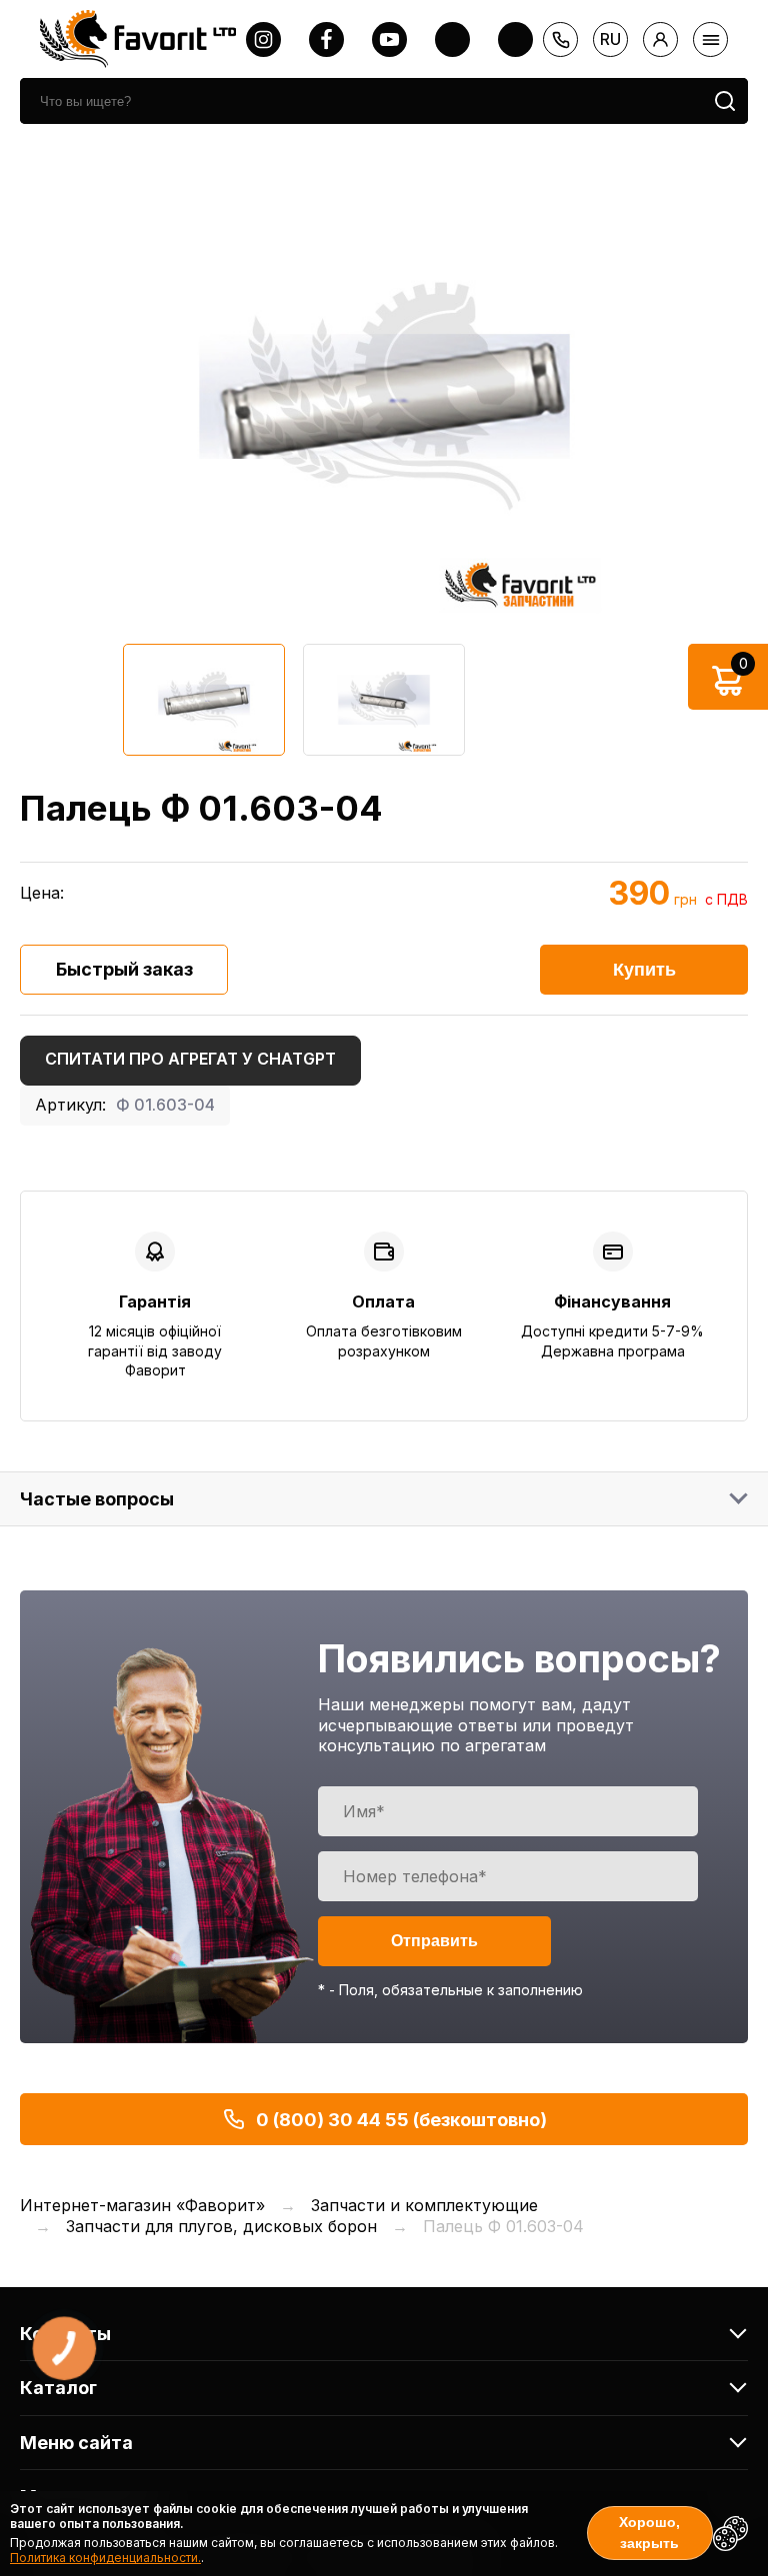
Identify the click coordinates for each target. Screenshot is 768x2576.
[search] (725, 101)
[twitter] (452, 39)
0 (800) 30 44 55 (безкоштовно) (401, 2120)
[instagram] (263, 39)
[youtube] (389, 39)
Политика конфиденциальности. (105, 2558)
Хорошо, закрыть (649, 2533)
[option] (384, 396)
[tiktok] (515, 39)
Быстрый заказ (124, 969)
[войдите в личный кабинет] (660, 39)
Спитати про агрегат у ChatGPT (190, 1059)
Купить (644, 970)
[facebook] (326, 39)
